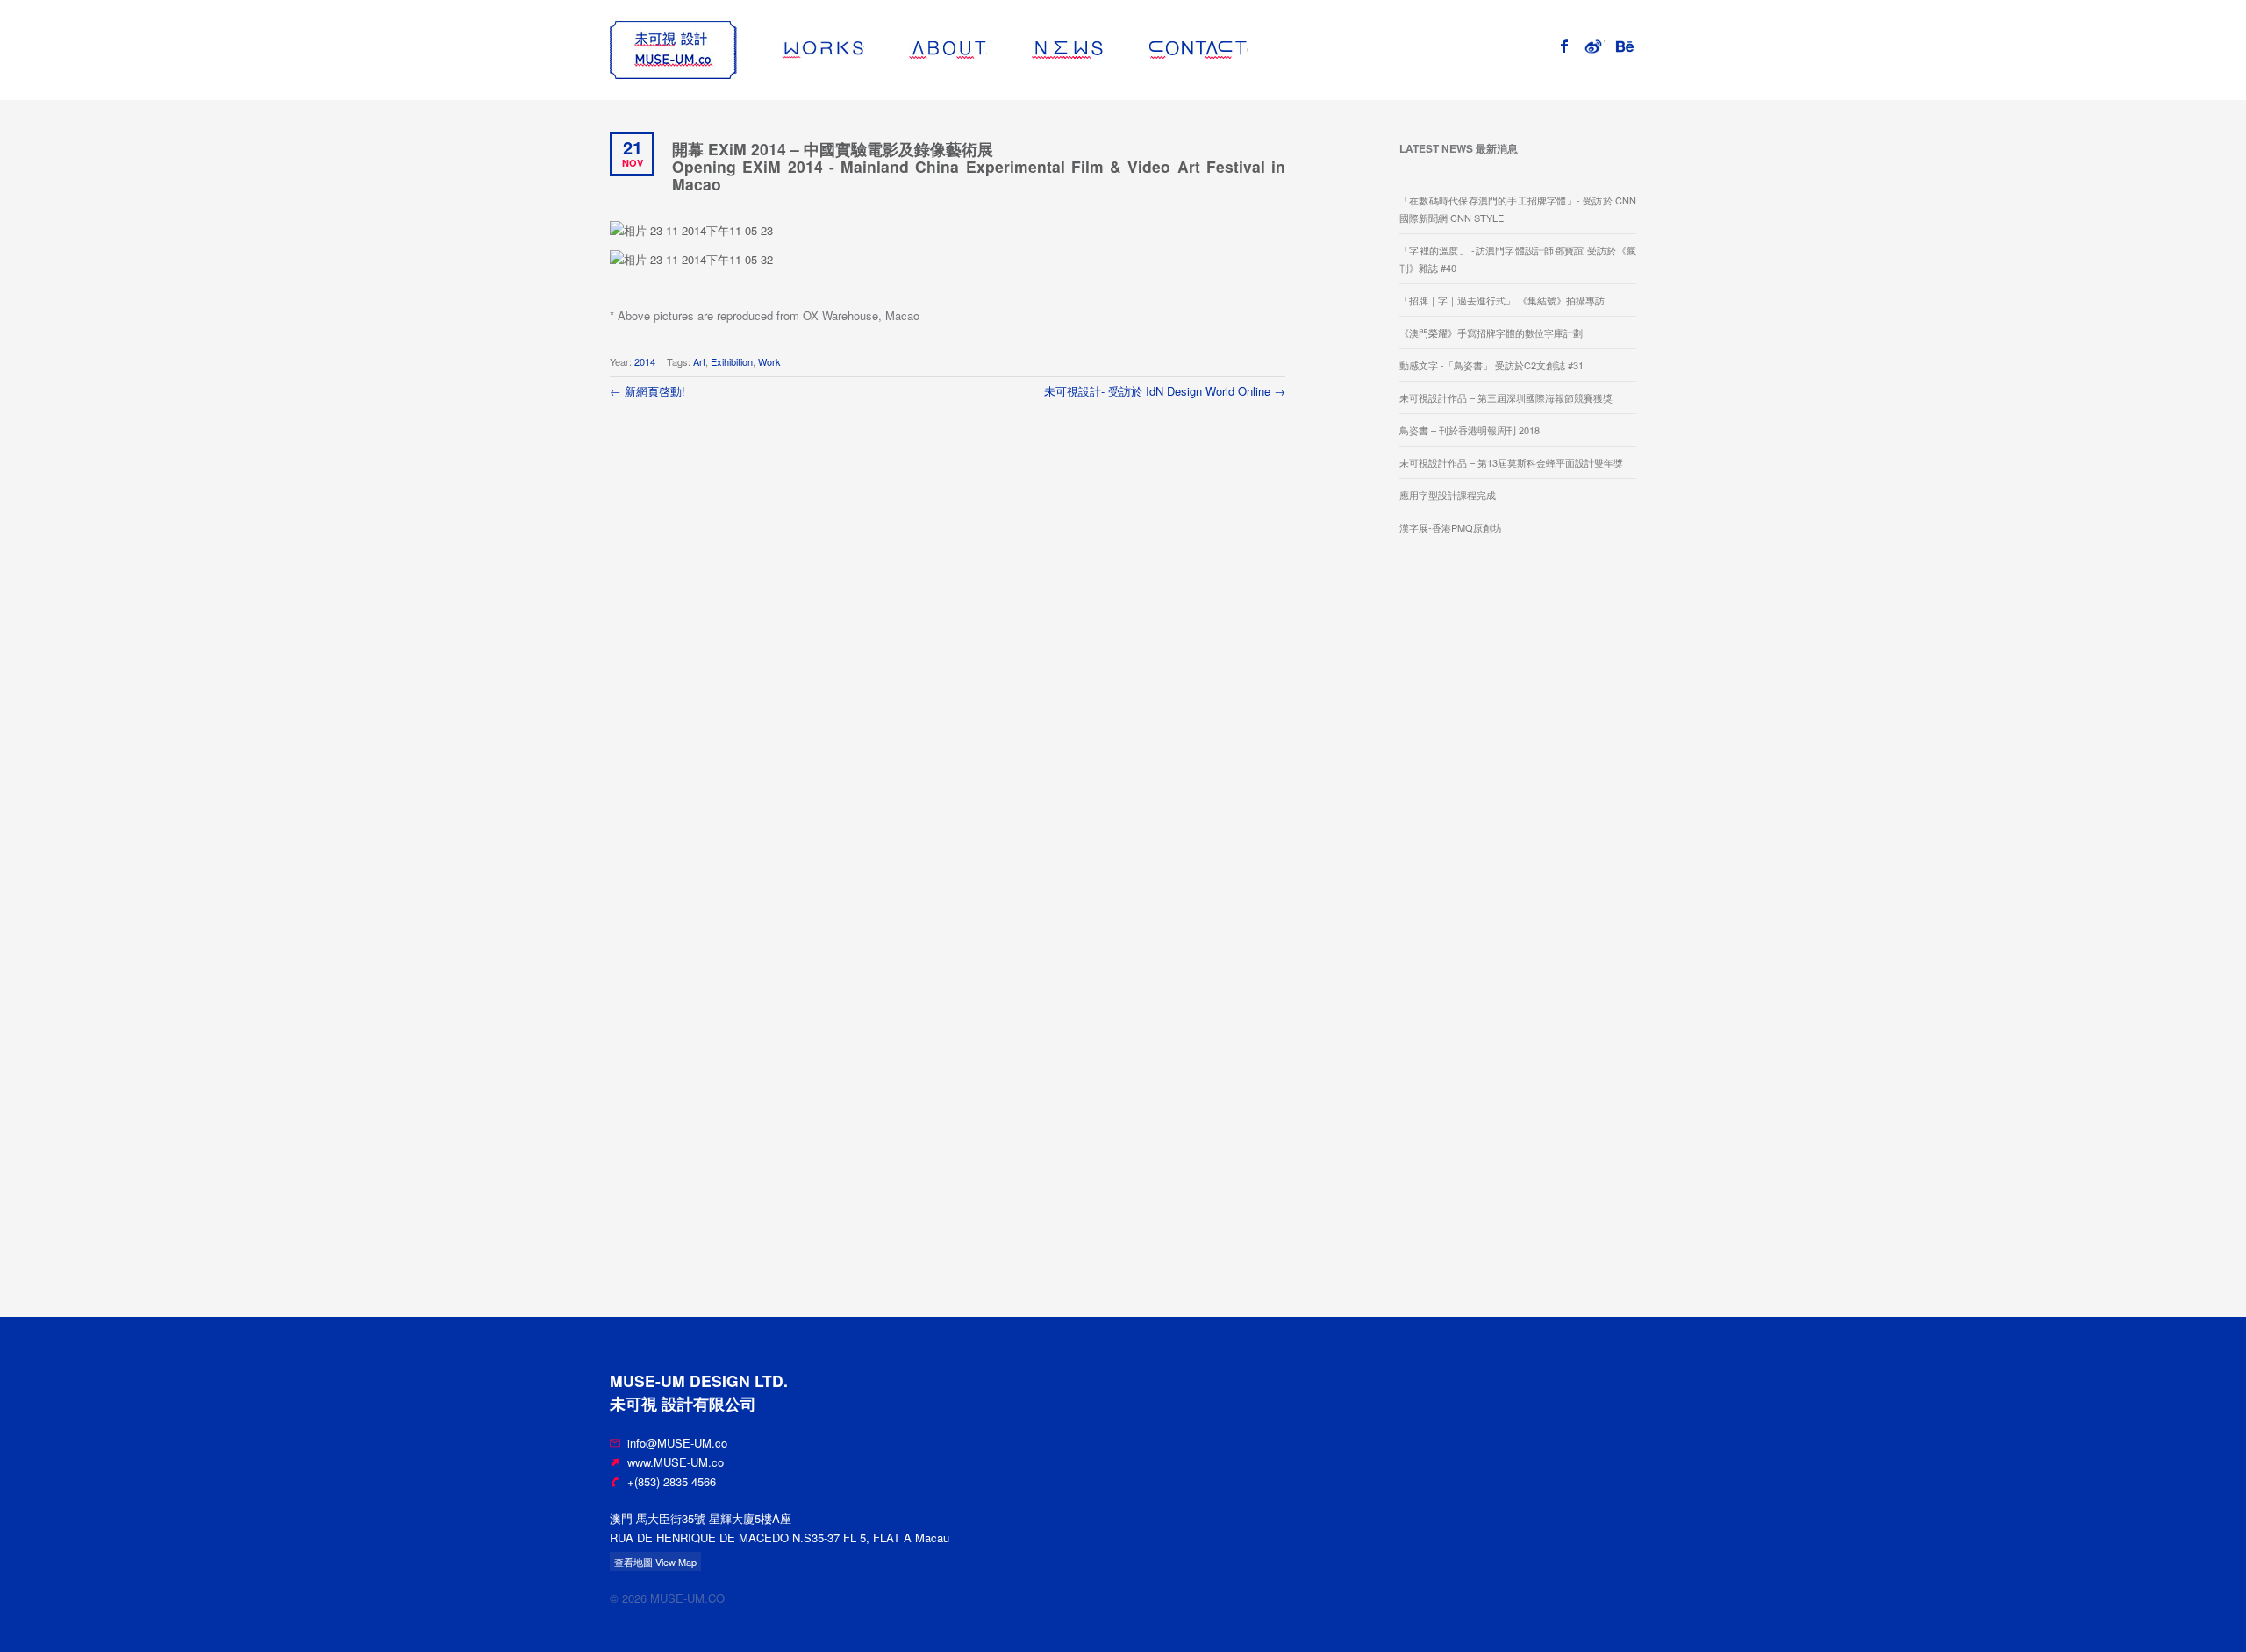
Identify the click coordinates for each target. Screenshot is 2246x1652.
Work (769, 361)
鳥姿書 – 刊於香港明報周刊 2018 (1470, 430)
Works (864, 50)
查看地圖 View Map (655, 1562)
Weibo (1604, 44)
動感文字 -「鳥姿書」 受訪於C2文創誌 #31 (1491, 365)
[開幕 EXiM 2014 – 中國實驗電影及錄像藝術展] (691, 258)
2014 (645, 361)
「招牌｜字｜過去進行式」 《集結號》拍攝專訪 (1502, 300)
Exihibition (732, 361)
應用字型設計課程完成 (1448, 495)
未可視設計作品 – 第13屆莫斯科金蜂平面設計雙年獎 (1511, 462)
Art (699, 361)
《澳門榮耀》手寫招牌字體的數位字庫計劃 (1491, 333)
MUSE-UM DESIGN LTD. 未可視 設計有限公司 (673, 50)
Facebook (1573, 44)
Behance (1636, 44)
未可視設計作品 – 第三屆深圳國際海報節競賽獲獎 (1506, 397)
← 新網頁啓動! (647, 391)
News (1104, 50)
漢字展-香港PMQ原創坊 (1451, 527)
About (987, 50)
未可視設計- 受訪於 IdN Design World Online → (1165, 391)
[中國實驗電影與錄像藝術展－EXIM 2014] (691, 229)
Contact (1247, 50)
